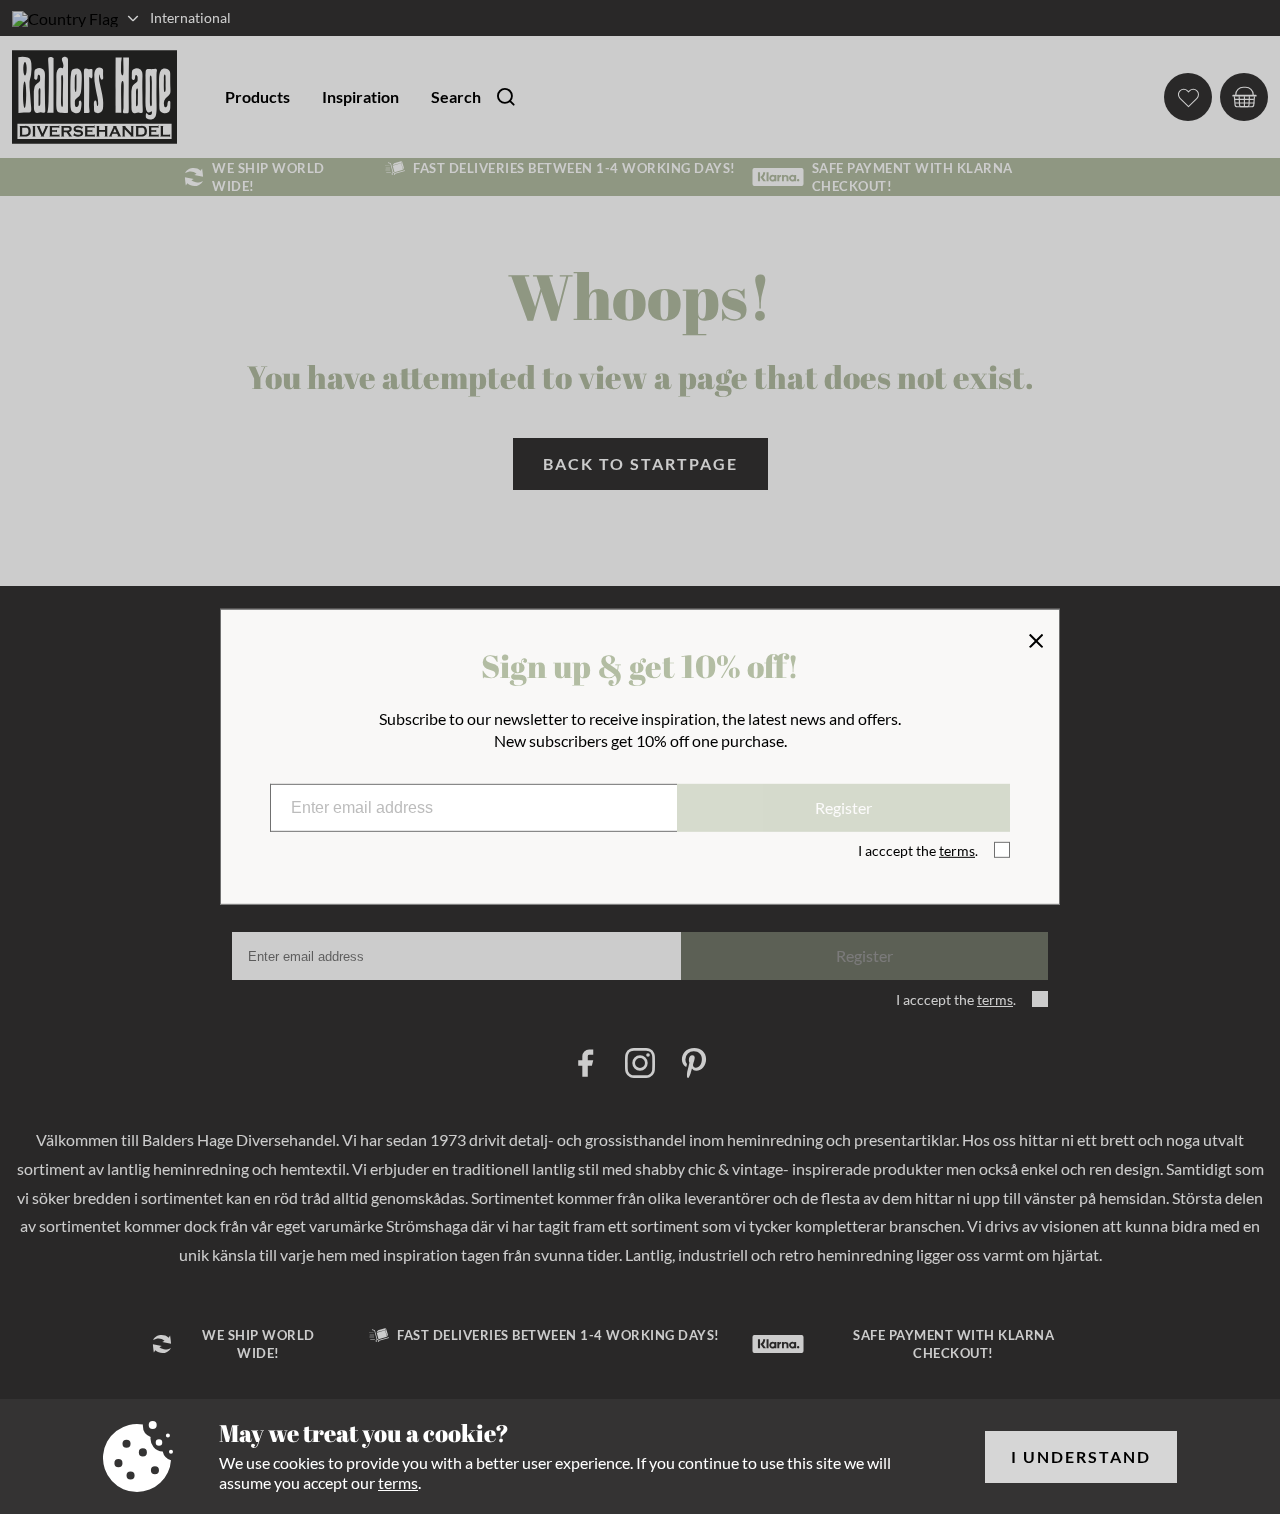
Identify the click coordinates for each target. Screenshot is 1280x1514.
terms (398, 1482)
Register (843, 807)
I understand (1081, 1456)
